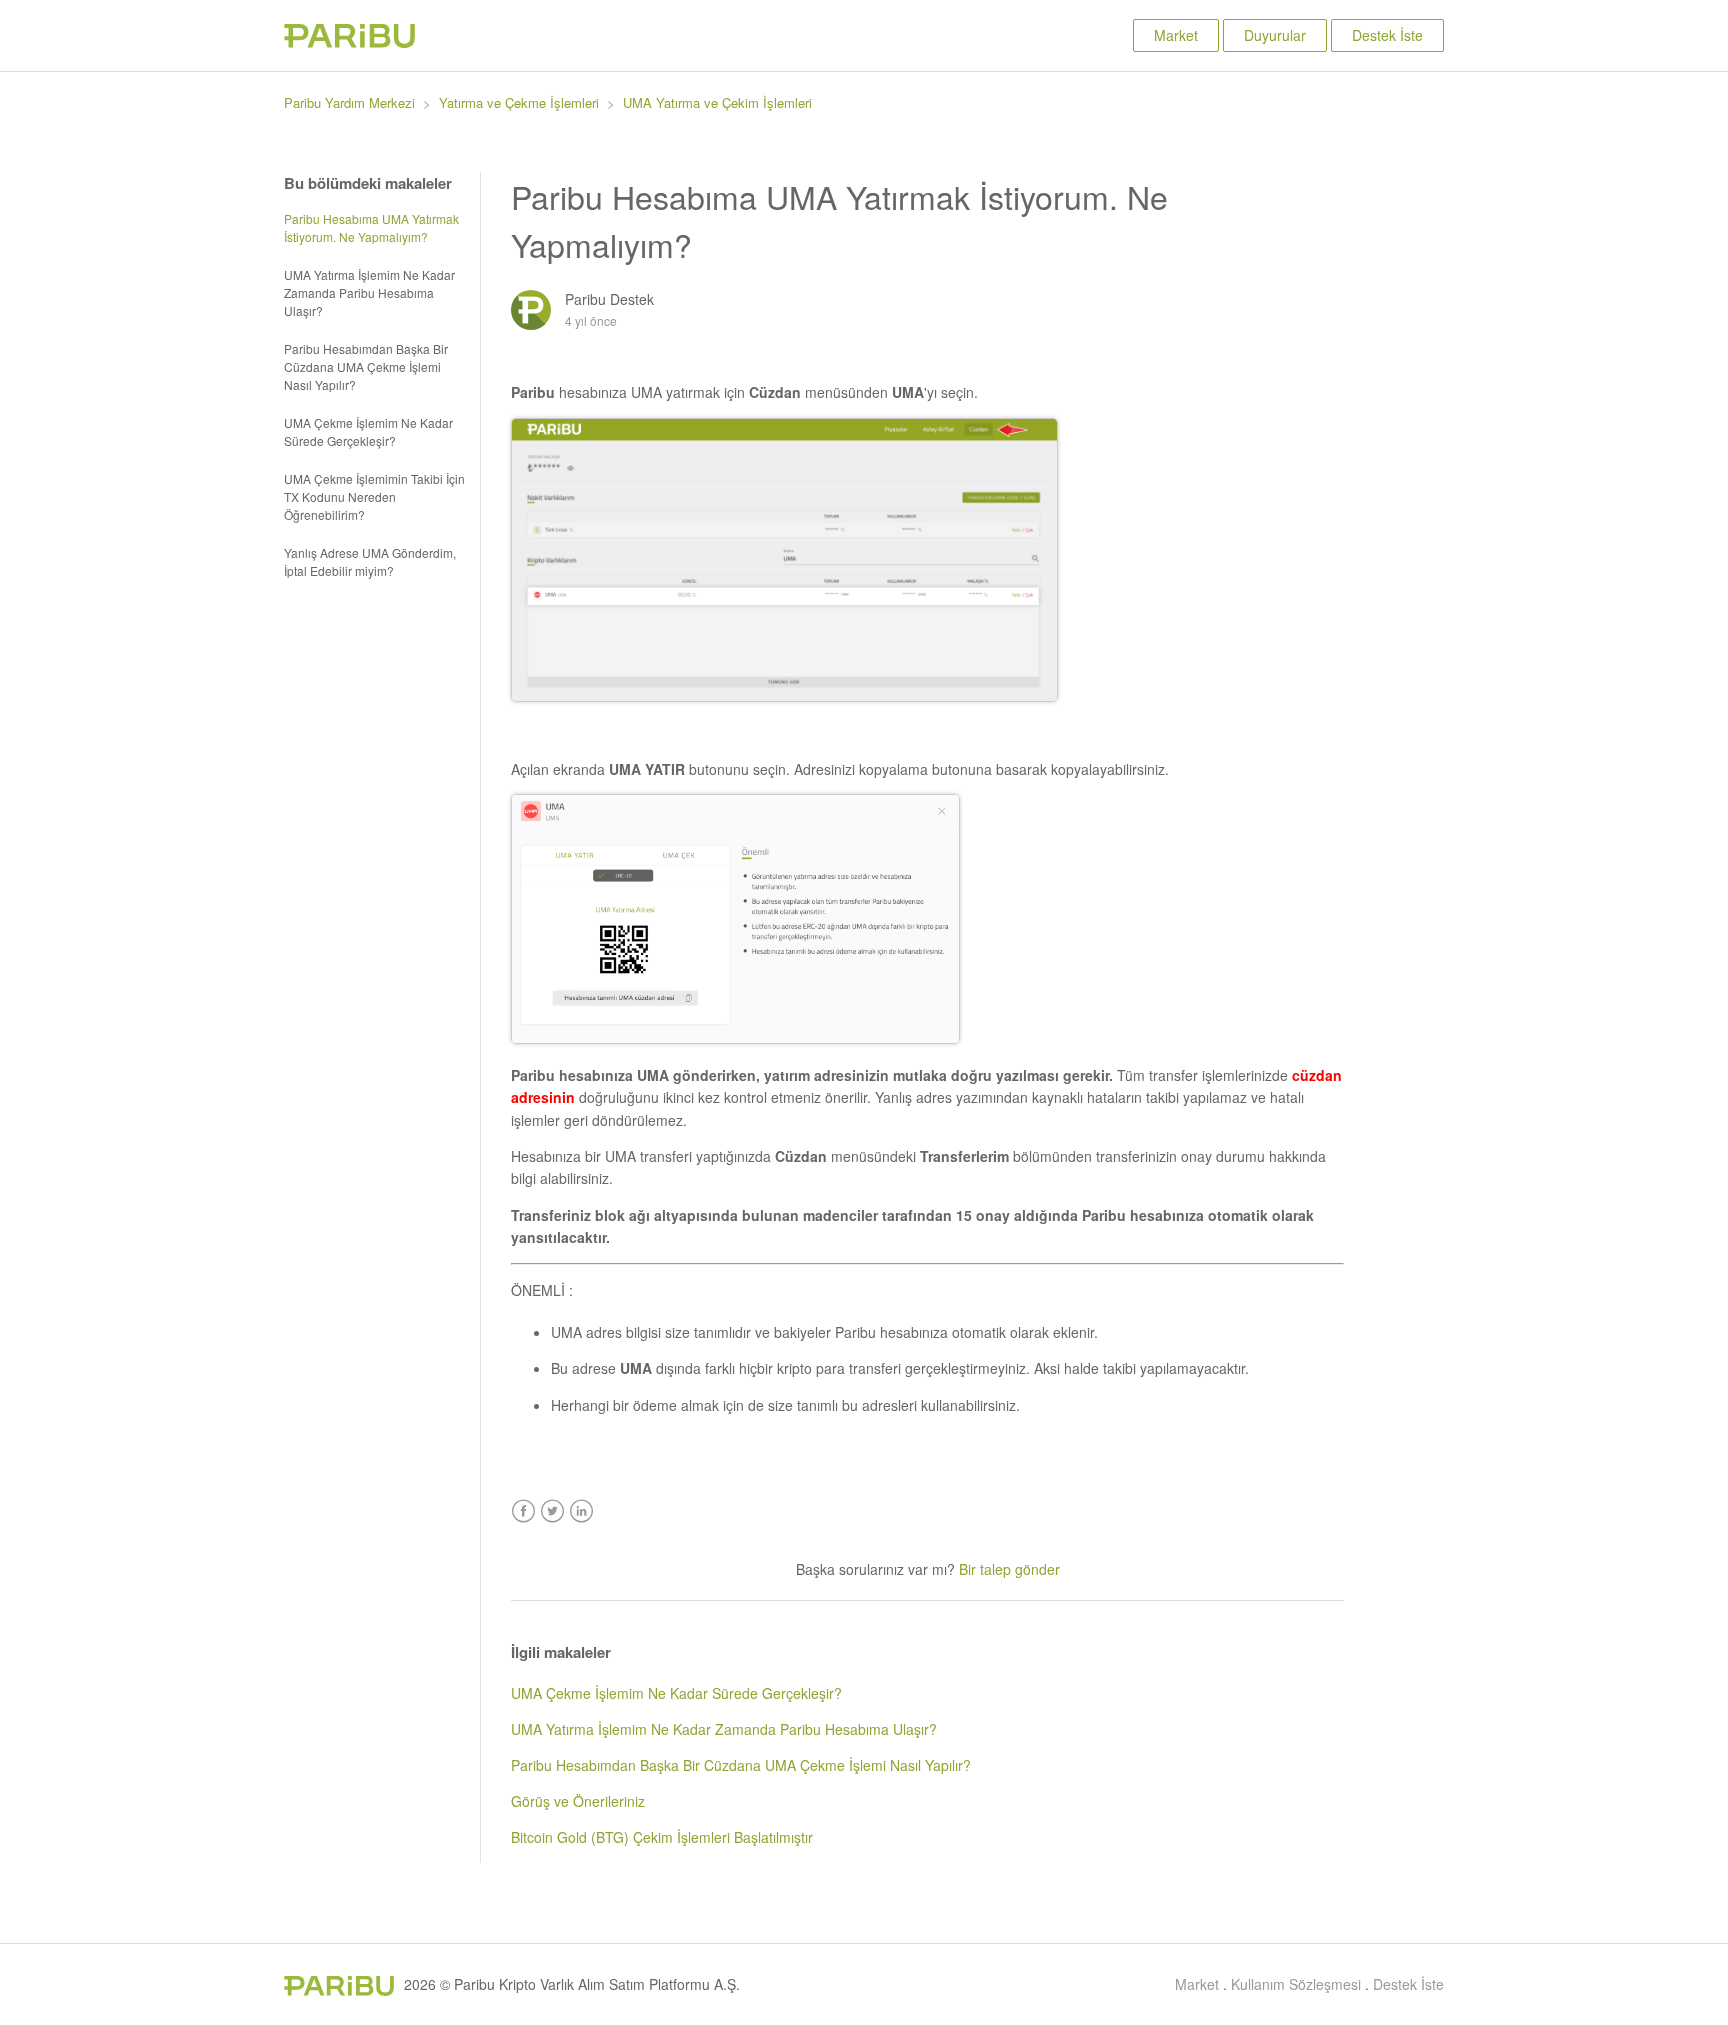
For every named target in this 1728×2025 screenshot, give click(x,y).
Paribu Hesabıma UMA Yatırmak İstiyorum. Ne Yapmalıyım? (371, 227)
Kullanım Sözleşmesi (1296, 1984)
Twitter (552, 1511)
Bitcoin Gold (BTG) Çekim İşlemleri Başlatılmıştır (662, 1837)
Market (1176, 35)
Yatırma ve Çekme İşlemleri (519, 102)
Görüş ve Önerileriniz (578, 1801)
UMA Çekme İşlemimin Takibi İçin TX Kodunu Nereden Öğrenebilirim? (374, 496)
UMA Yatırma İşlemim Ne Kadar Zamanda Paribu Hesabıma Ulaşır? (369, 292)
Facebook (523, 1511)
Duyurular (1275, 35)
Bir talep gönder (1009, 1569)
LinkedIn (581, 1511)
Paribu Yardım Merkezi (349, 102)
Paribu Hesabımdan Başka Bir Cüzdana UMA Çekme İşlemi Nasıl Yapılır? (366, 366)
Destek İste (1387, 35)
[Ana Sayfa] (349, 42)
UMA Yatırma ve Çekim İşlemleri (717, 102)
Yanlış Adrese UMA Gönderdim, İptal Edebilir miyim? (370, 561)
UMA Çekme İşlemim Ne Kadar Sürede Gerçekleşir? (368, 431)
